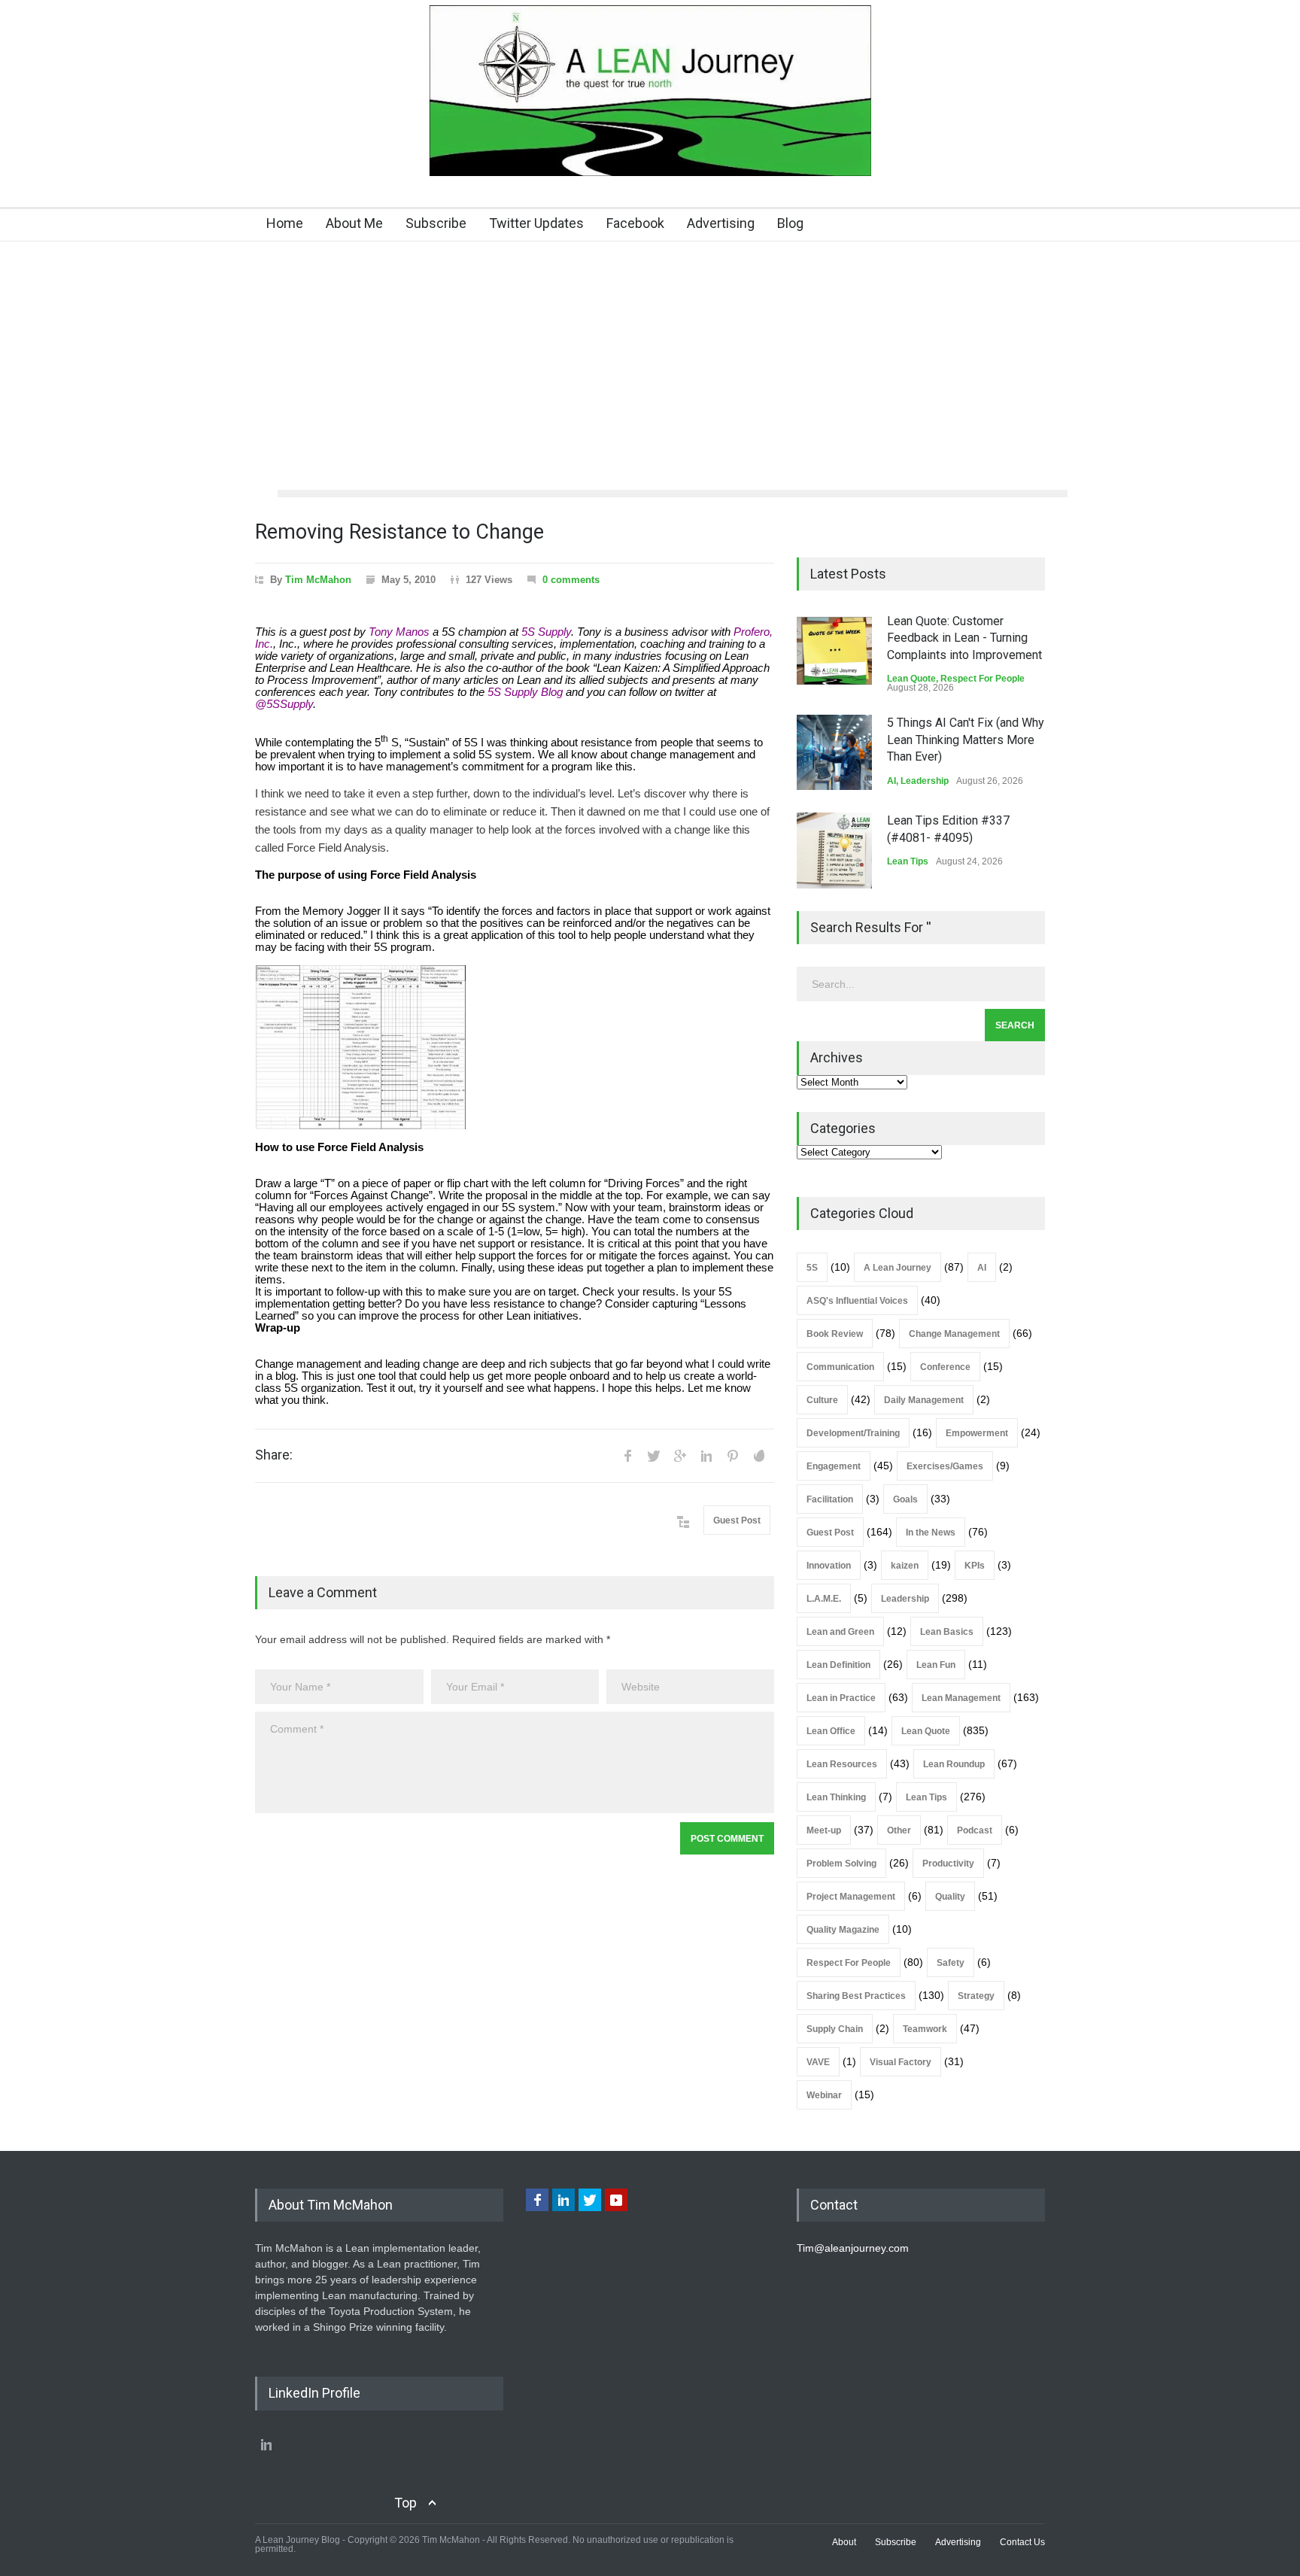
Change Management (954, 1334)
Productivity (948, 1864)
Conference (945, 1367)
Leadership (925, 781)
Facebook (635, 223)
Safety (951, 1963)
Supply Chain (835, 2029)
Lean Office (831, 1731)
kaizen (905, 1566)
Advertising (721, 223)
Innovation (829, 1566)
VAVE (818, 2062)
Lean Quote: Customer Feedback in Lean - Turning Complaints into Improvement (964, 638)
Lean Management (961, 1698)
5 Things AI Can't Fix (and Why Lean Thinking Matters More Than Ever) (966, 740)
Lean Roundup (954, 1764)
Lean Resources (842, 1764)
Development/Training (853, 1433)
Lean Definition (838, 1665)
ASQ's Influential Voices (857, 1301)
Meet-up (824, 1830)
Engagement (834, 1466)
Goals (905, 1499)
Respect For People (983, 679)
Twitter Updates (536, 223)
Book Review (835, 1334)
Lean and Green (840, 1632)
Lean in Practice (841, 1698)
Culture (822, 1400)
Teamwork (925, 2029)
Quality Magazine (843, 1930)
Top (405, 2503)
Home (285, 223)
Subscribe (436, 223)
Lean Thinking (836, 1797)
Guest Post (737, 1520)
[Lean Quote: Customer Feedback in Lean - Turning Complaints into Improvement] (834, 651)
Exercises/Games (945, 1466)
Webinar (824, 2095)
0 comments (571, 580)
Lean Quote (911, 679)
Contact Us (1022, 2542)
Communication (840, 1367)
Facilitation (830, 1499)
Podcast (975, 1830)
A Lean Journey (898, 1268)
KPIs (975, 1566)
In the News (931, 1533)
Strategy (976, 1996)
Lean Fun (936, 1665)
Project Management (851, 1897)
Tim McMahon (318, 580)
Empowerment (977, 1433)
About (844, 2542)
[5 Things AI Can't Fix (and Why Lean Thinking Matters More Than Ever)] (834, 752)
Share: (274, 1455)
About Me (354, 223)
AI (891, 781)
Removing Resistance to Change (399, 532)
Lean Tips (908, 861)
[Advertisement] (650, 377)
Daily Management (924, 1400)
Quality (950, 1897)
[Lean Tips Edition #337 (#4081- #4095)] (834, 851)
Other (899, 1830)
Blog (790, 223)
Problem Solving (841, 1864)
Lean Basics (947, 1632)
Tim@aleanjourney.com (853, 2248)
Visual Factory (901, 2062)
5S (812, 1268)
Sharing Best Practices (856, 1996)
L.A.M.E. (824, 1599)
